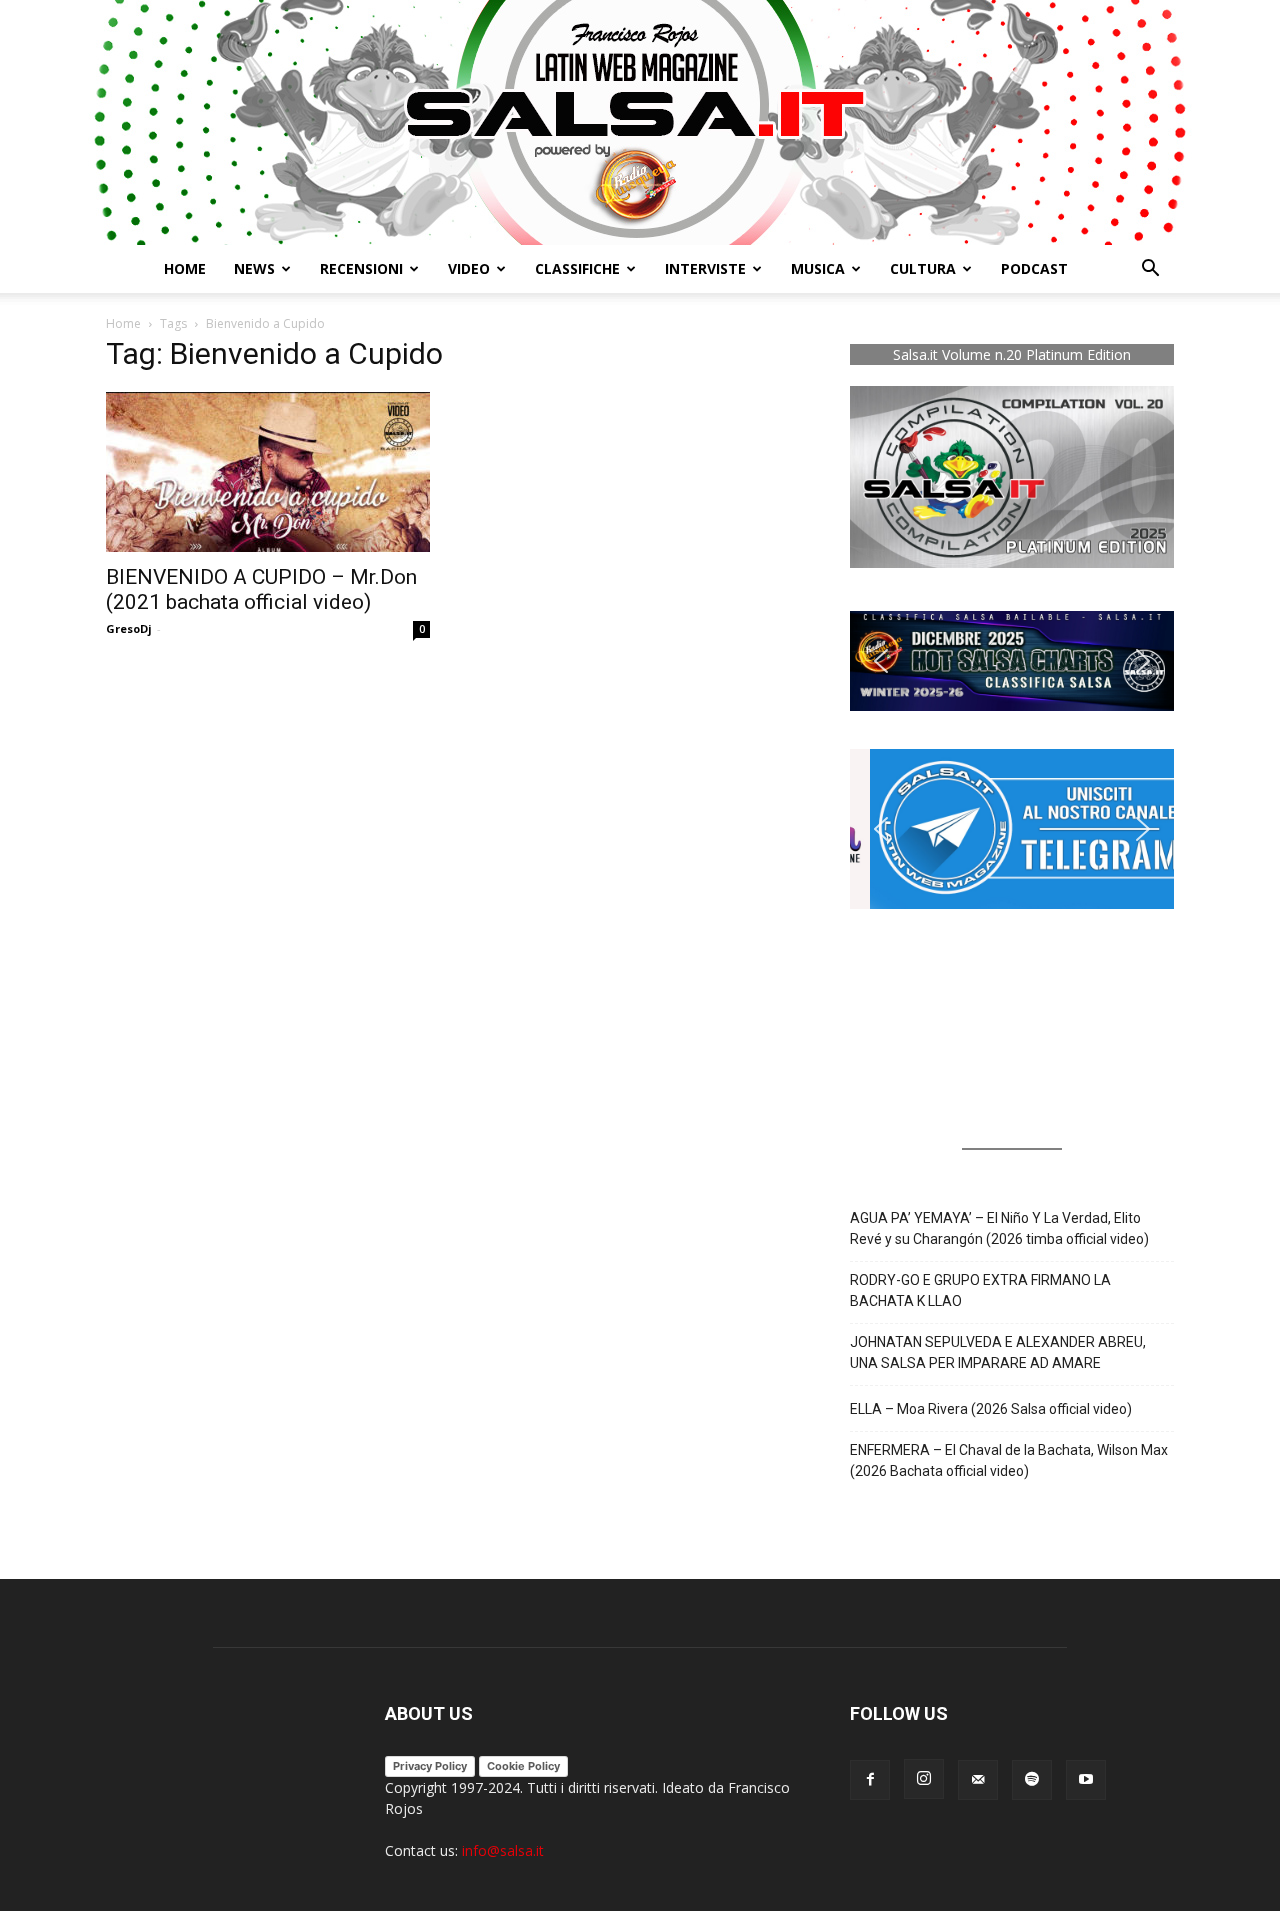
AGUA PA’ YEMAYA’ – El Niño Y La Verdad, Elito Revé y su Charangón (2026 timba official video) (999, 1228)
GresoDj (129, 628)
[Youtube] (1086, 1780)
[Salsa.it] (640, 122)
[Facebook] (870, 1780)
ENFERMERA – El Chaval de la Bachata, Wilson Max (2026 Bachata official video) (1009, 1460)
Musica (818, 268)
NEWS (254, 268)
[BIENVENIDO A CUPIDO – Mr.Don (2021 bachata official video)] (268, 472)
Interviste (705, 268)
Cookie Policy (523, 1766)
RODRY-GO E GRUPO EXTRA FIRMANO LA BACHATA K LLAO (980, 1290)
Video (469, 268)
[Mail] (978, 1780)
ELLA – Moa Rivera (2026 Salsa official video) (991, 1409)
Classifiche (577, 268)
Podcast (1034, 268)
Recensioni (361, 268)
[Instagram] (924, 1779)
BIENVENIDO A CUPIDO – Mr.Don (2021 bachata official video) (261, 589)
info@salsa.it (503, 1850)
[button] (1150, 270)
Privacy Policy (430, 1766)
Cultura (923, 268)
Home (185, 268)
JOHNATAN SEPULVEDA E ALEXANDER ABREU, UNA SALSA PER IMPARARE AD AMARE (998, 1352)
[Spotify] (1032, 1780)
